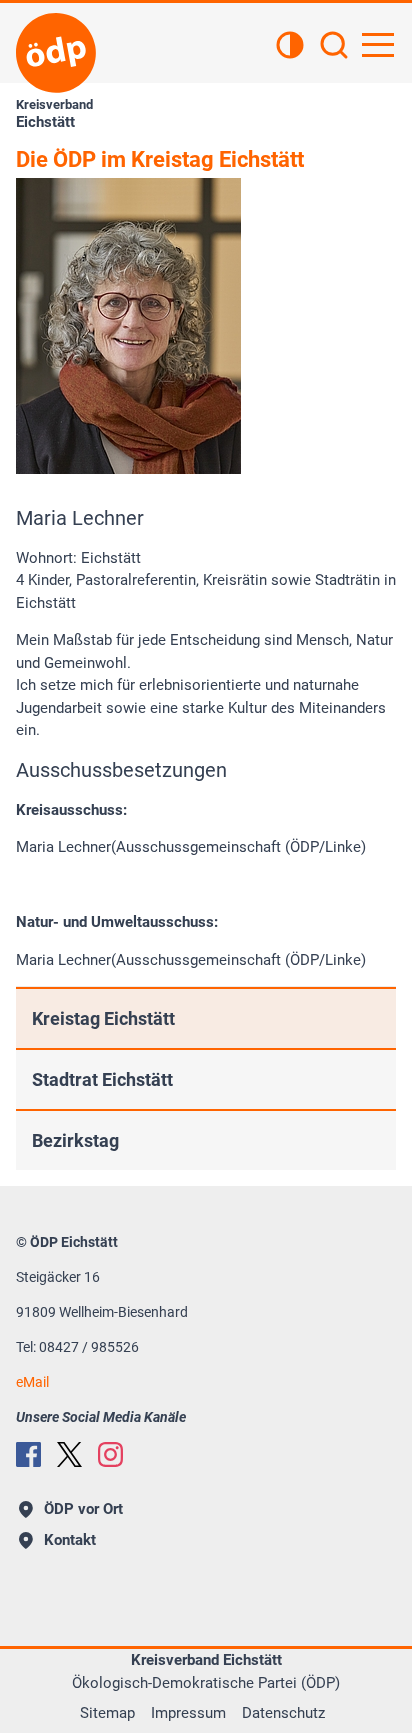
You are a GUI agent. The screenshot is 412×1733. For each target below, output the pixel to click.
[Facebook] (28, 1454)
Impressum (188, 1713)
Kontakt (70, 1540)
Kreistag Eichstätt (103, 1018)
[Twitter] (69, 1454)
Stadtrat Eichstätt (102, 1079)
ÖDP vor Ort (83, 1509)
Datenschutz (283, 1713)
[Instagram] (110, 1454)
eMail (32, 1382)
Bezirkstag (75, 1140)
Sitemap (107, 1713)
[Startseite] (56, 53)
